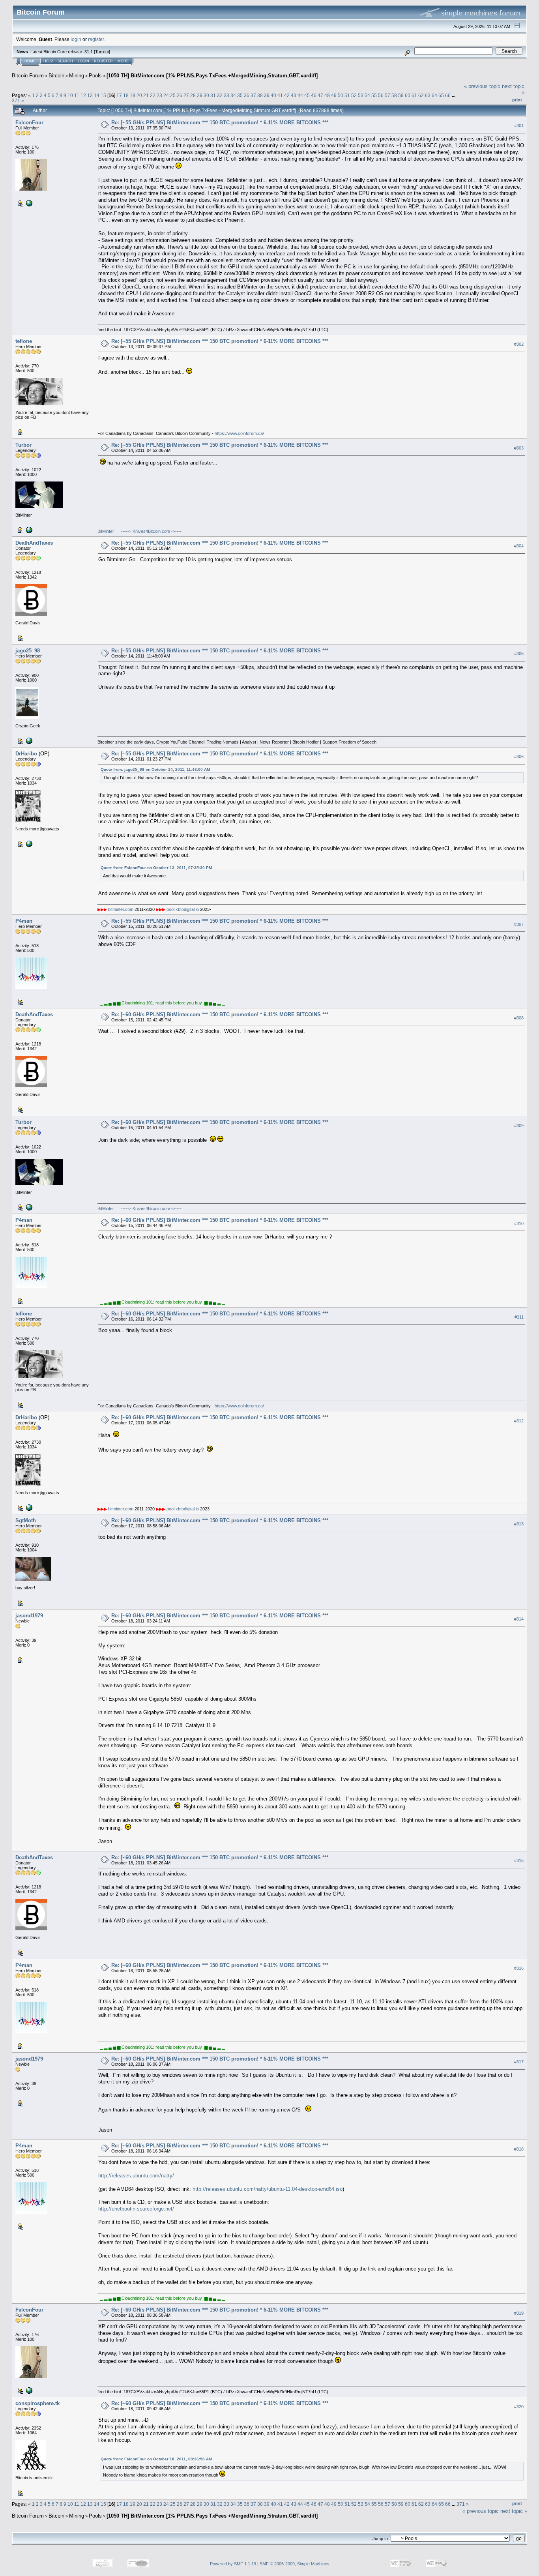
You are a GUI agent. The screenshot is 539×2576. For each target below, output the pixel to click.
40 (273, 95)
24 (166, 95)
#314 (519, 1619)
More (123, 61)
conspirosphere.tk (37, 2403)
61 (414, 95)
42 (287, 95)
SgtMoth (26, 1520)
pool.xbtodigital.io (183, 909)
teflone (24, 341)
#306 (519, 757)
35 (240, 95)
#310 (519, 1223)
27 (186, 95)
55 (374, 95)
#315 (519, 1860)
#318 (519, 2149)
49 (334, 95)
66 (448, 95)
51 (347, 95)
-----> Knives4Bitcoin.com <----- (151, 531)
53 (361, 95)
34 (233, 95)
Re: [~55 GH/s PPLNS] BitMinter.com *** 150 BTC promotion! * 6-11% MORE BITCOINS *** (220, 123)
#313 (519, 1524)
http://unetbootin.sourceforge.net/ (136, 2209)
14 (97, 95)
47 (320, 95)
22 (153, 95)
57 (387, 95)
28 (193, 95)
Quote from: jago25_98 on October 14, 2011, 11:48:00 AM (155, 769)
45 (307, 95)
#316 (519, 1968)
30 (206, 95)
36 (247, 95)
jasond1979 (29, 1616)
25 (173, 95)
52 (354, 95)
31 (213, 95)
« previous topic (482, 86)
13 (90, 95)
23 (159, 95)
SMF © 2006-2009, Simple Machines (295, 2564)
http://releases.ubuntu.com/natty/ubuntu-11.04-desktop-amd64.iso (268, 2189)
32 (220, 95)
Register (103, 61)
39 (267, 95)
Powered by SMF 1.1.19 (233, 2564)
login (76, 39)
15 (103, 95)
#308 (519, 1018)
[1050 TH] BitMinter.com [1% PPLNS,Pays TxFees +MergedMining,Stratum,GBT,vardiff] (212, 76)
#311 (519, 1317)
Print (517, 100)
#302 (519, 345)
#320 (519, 2407)
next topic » (514, 2511)
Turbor (23, 445)
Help (48, 61)
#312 (519, 1421)
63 (428, 95)
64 (434, 95)
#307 (519, 924)
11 (77, 95)
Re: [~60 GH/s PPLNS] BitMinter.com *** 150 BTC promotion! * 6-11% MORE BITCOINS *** (220, 1014)
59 (401, 95)
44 (300, 95)
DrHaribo (26, 754)
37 (253, 95)
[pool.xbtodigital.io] (28, 843)
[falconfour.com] (28, 203)
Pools (95, 76)
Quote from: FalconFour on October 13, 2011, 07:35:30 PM (156, 868)
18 (126, 95)
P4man (24, 921)
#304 (519, 546)
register (96, 39)
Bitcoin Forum (28, 76)
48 (327, 95)
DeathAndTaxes (34, 543)
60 (408, 95)
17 (119, 95)
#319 (519, 2313)
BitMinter (106, 531)
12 (83, 95)
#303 (519, 448)
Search (65, 61)
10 (70, 95)
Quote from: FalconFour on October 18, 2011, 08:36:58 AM (156, 2459)
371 (16, 100)
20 (139, 95)
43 (294, 95)
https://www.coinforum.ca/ (239, 433)
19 (133, 95)
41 (280, 95)
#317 (519, 2062)
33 (226, 95)
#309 (519, 1126)
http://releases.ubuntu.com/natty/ (136, 2176)
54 (367, 95)
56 (381, 95)
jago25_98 (28, 651)
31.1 (89, 52)
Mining (77, 76)
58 (394, 95)
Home (30, 61)
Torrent (102, 52)
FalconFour (29, 123)
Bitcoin (56, 76)
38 (260, 95)
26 (180, 95)
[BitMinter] (28, 530)
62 (421, 95)
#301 (519, 126)
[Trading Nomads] (28, 740)
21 (146, 95)
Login (83, 61)
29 (200, 95)
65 (441, 95)
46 (314, 95)
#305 (519, 654)
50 (341, 95)
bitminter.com (121, 909)
